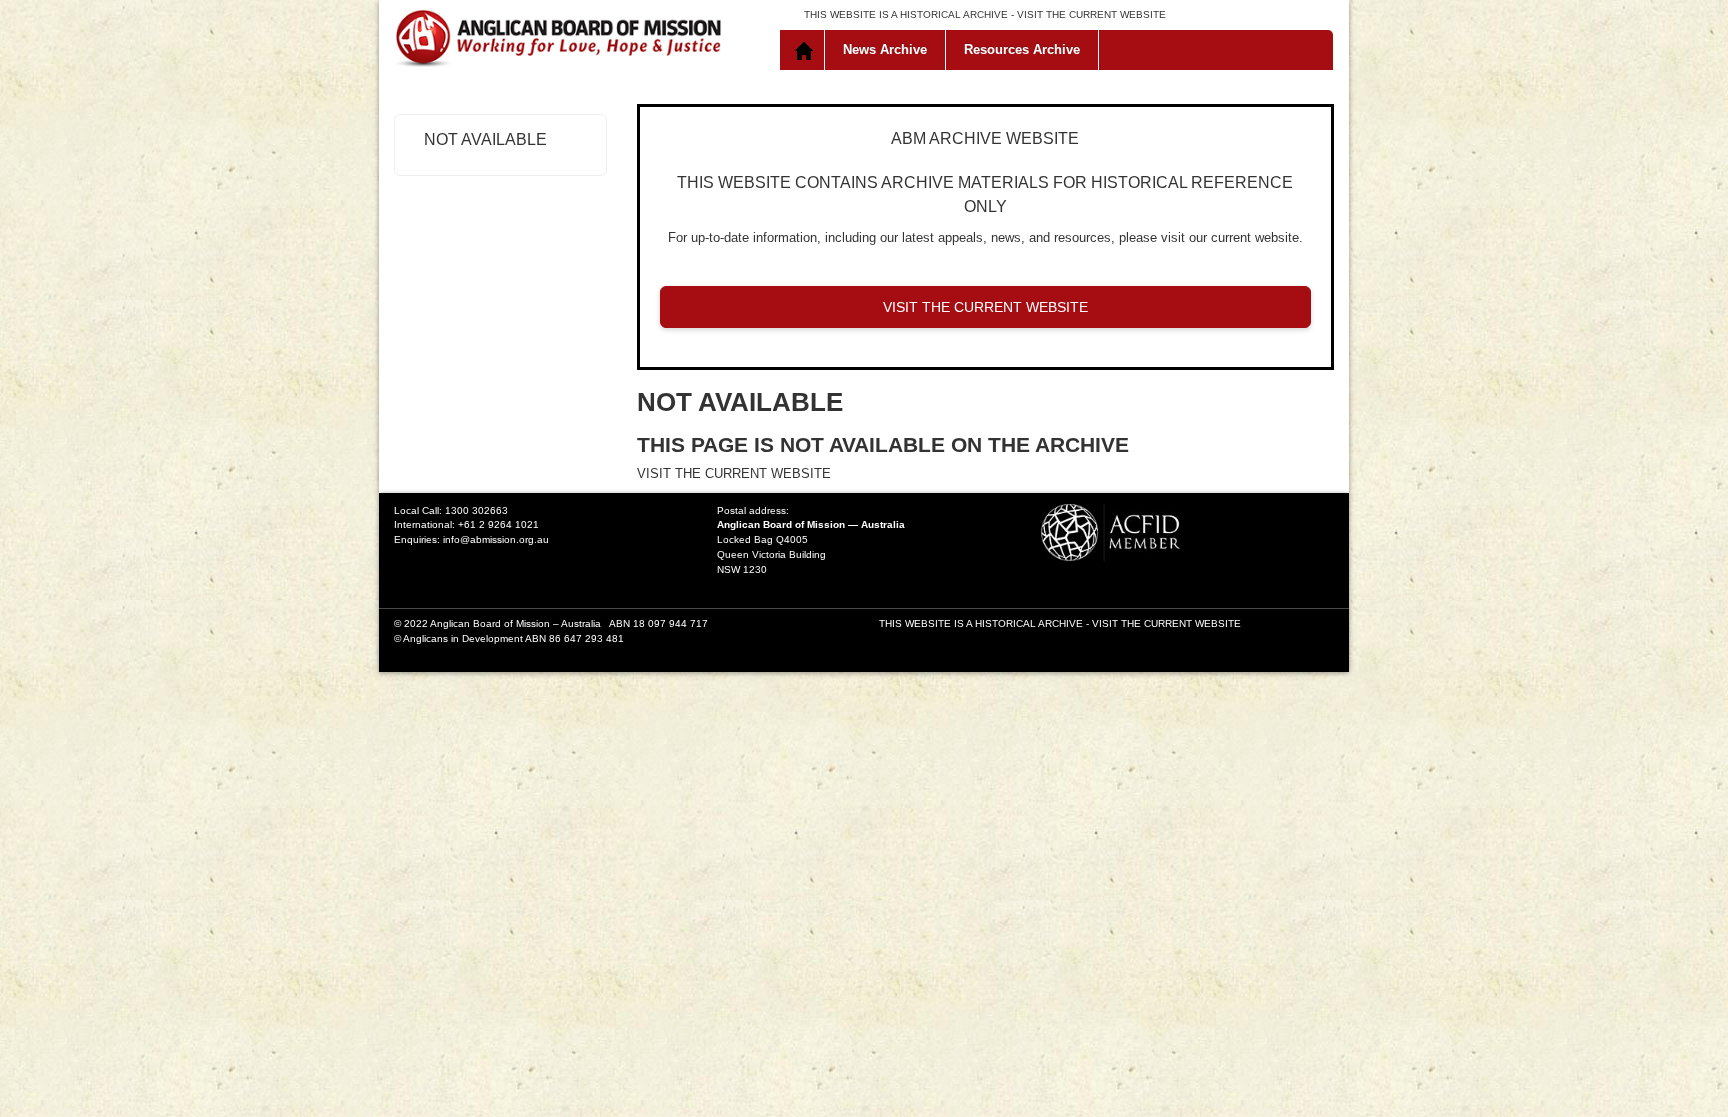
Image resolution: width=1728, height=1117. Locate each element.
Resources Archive (1022, 49)
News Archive (885, 49)
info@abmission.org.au (496, 539)
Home (806, 50)
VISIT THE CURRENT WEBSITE (1091, 14)
